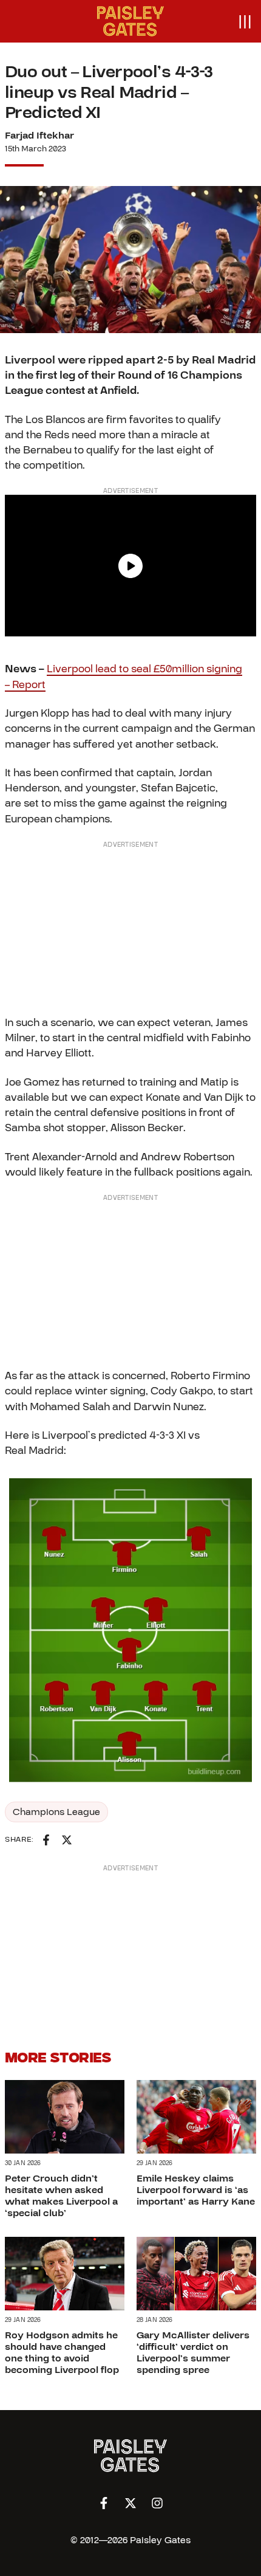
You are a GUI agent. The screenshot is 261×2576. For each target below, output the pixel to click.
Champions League (56, 1812)
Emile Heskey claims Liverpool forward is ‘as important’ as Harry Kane (196, 2190)
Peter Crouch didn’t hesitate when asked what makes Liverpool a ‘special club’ (61, 2196)
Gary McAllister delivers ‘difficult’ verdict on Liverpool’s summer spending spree (193, 2353)
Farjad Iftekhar (39, 136)
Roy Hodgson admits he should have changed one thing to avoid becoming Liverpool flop (62, 2353)
